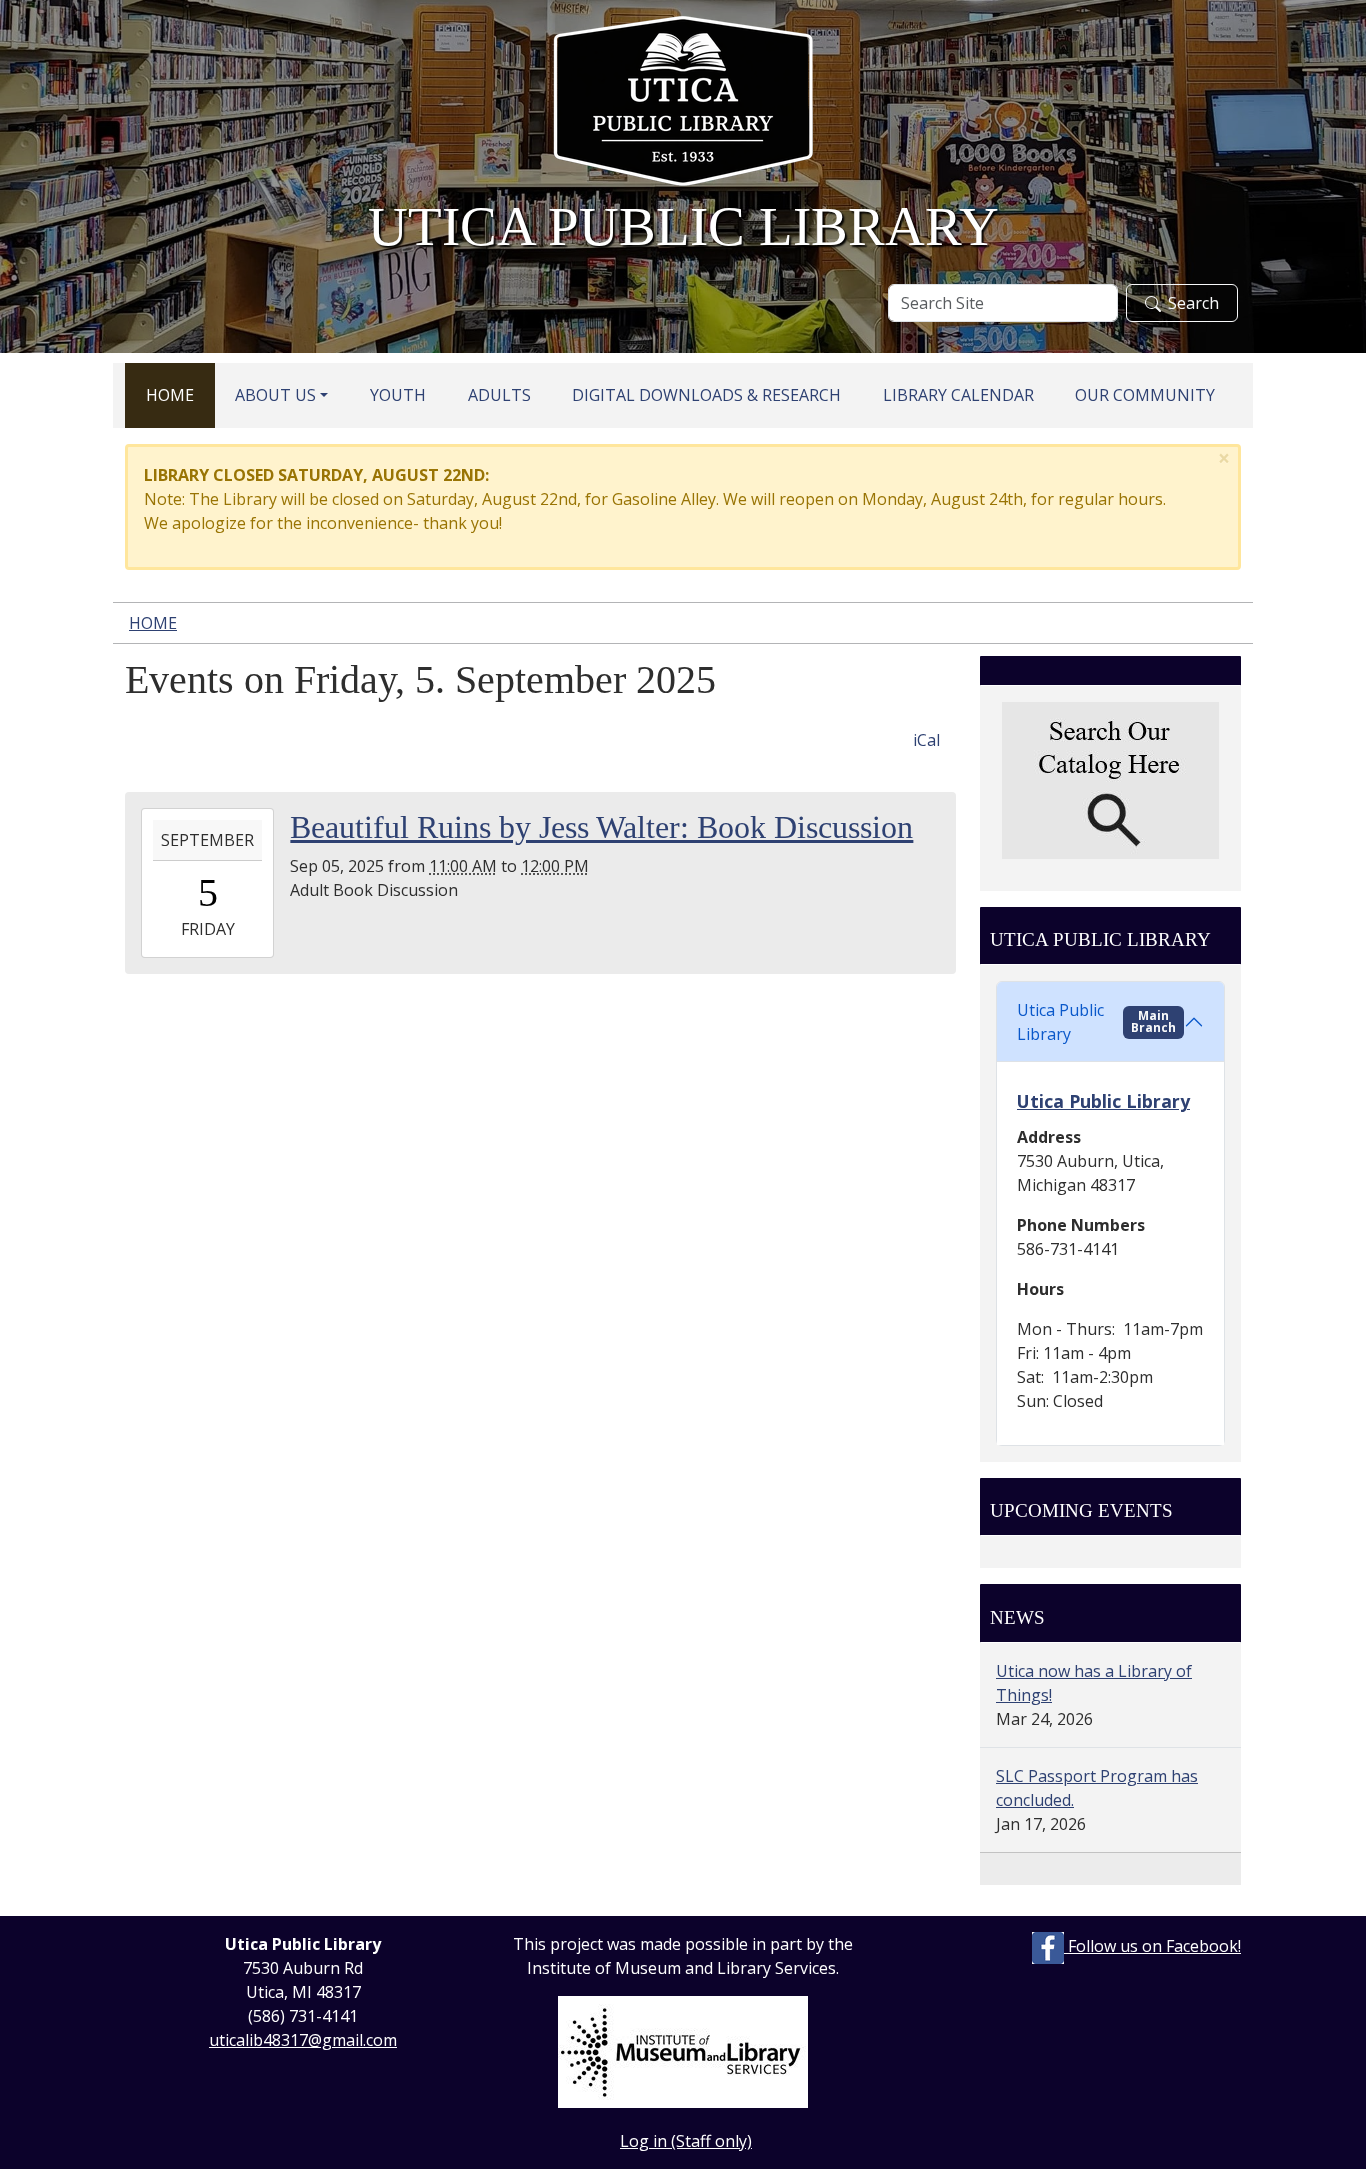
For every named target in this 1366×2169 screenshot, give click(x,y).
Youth (398, 395)
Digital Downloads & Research (706, 395)
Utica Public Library (1096, 1022)
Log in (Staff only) (686, 2141)
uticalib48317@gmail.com (303, 2040)
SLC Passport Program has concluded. (1097, 1788)
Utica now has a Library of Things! (1094, 1683)
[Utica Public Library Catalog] (1110, 780)
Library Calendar (958, 395)
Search (1193, 303)
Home (170, 395)
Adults (499, 395)
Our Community (1145, 395)
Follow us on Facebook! (1152, 1946)
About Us (275, 395)
